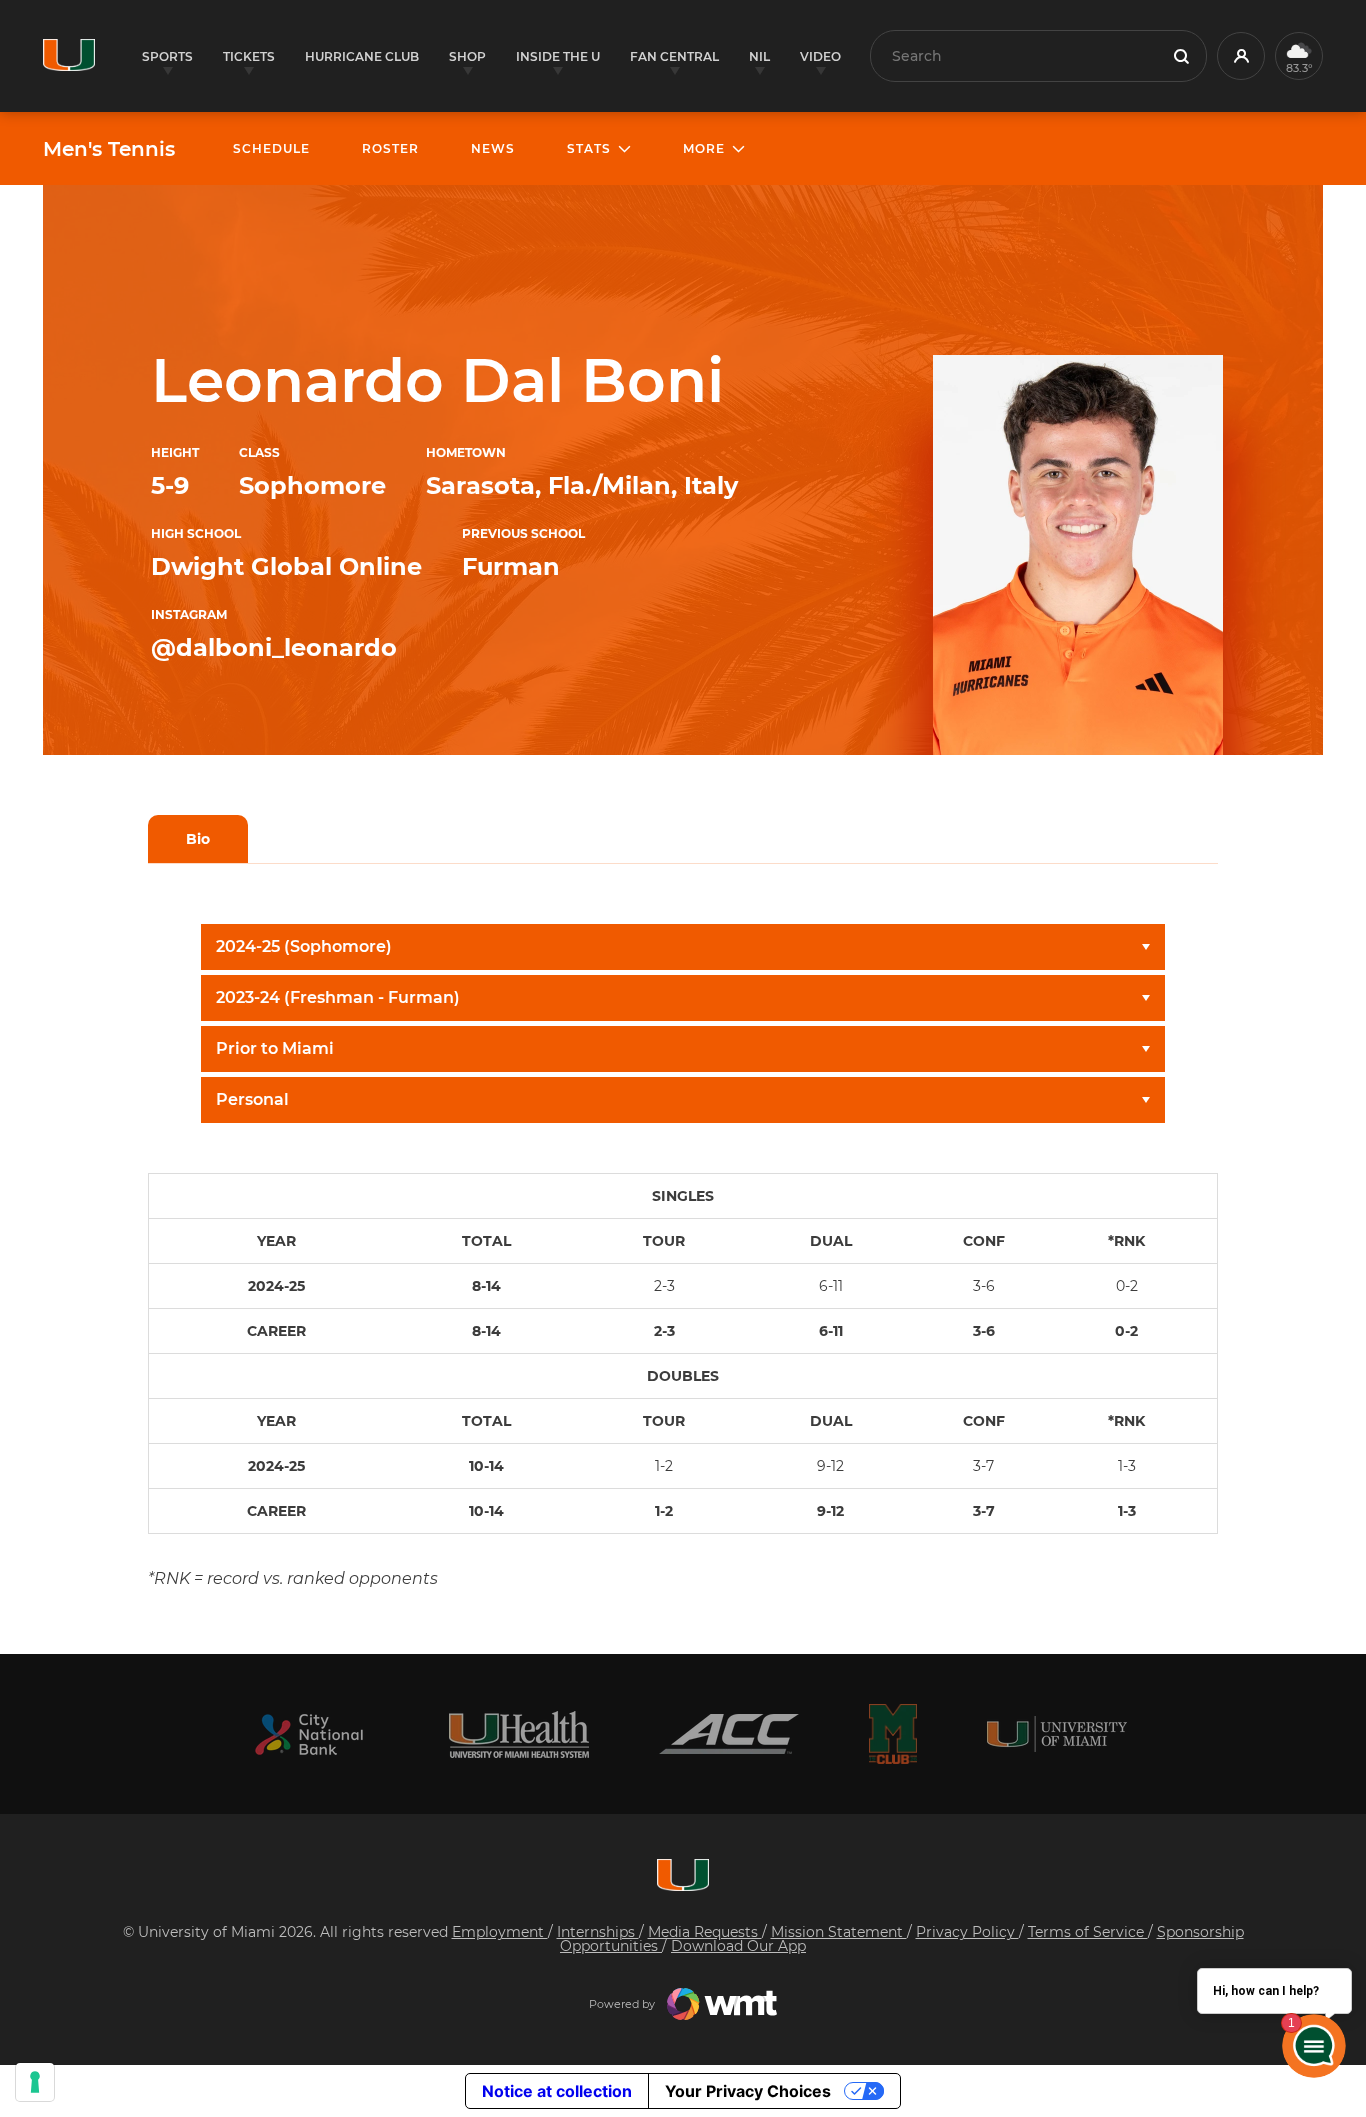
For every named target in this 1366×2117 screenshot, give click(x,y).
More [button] (704, 148)
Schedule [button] (271, 148)
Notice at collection (557, 2091)
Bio (198, 839)
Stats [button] (589, 148)
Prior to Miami (275, 1048)
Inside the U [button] (558, 56)
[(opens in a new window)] (309, 1734)
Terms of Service (1088, 1932)
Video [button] (820, 56)
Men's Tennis (109, 149)
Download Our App (738, 1946)
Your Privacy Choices (748, 2091)
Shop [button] (467, 56)
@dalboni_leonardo (274, 647)
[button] (1241, 56)
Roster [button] (390, 148)
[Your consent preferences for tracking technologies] (35, 2082)
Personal (252, 1099)
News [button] (493, 148)
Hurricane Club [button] (362, 56)
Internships (598, 1932)
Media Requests (705, 1932)
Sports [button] (167, 56)
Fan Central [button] (674, 56)
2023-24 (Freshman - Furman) (338, 997)
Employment (500, 1932)
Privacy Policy (967, 1932)
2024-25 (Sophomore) (304, 946)
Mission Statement (839, 1932)
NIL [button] (759, 56)
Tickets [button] (249, 56)
